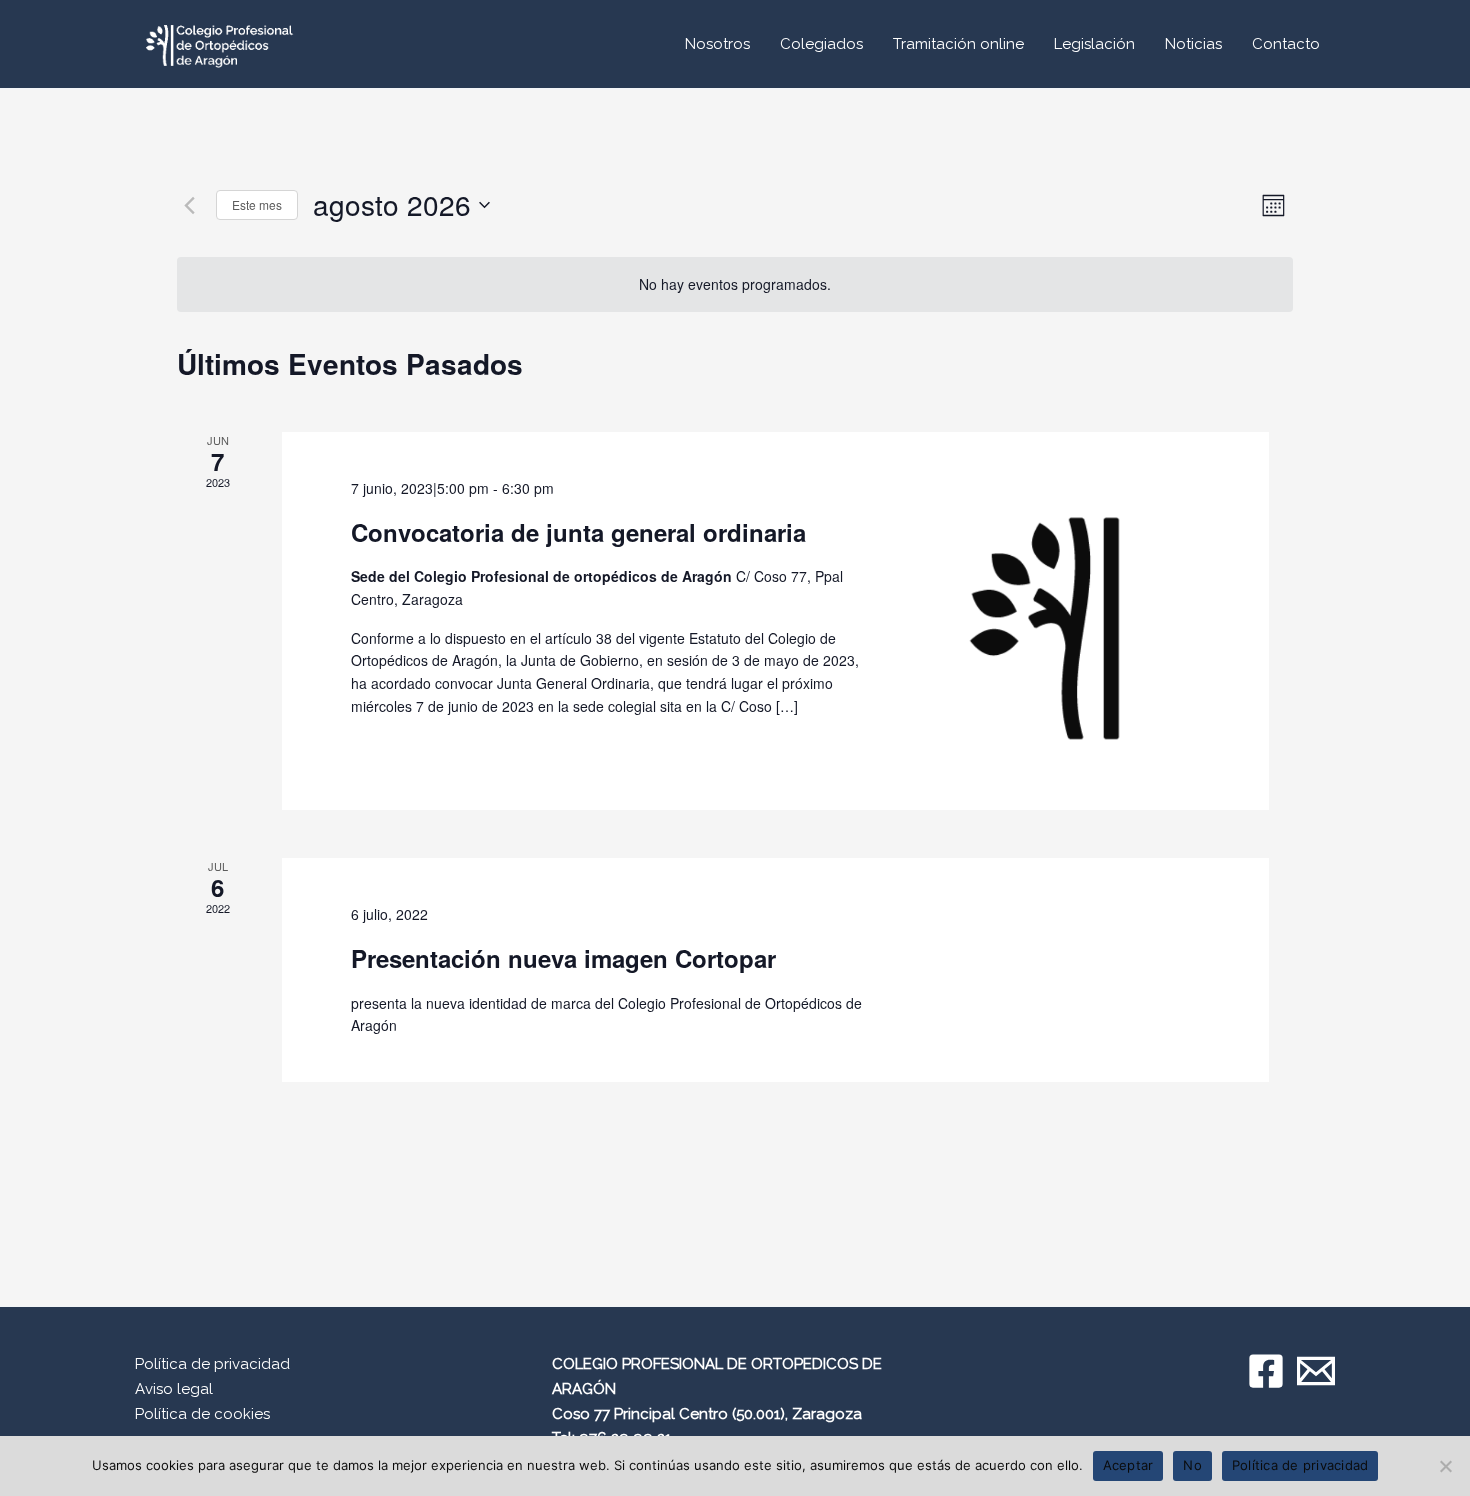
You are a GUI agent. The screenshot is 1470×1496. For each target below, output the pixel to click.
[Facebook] (1266, 1371)
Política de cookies (202, 1414)
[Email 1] (1316, 1371)
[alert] (735, 284)
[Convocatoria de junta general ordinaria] (1056, 621)
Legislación (1094, 44)
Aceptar (1128, 1465)
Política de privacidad (212, 1364)
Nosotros (717, 44)
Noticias (1193, 44)
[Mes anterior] (189, 205)
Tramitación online (958, 44)
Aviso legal (174, 1389)
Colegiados (821, 44)
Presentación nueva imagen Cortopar (563, 958)
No (1192, 1465)
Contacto (1286, 44)
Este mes (257, 204)
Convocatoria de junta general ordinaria (578, 532)
